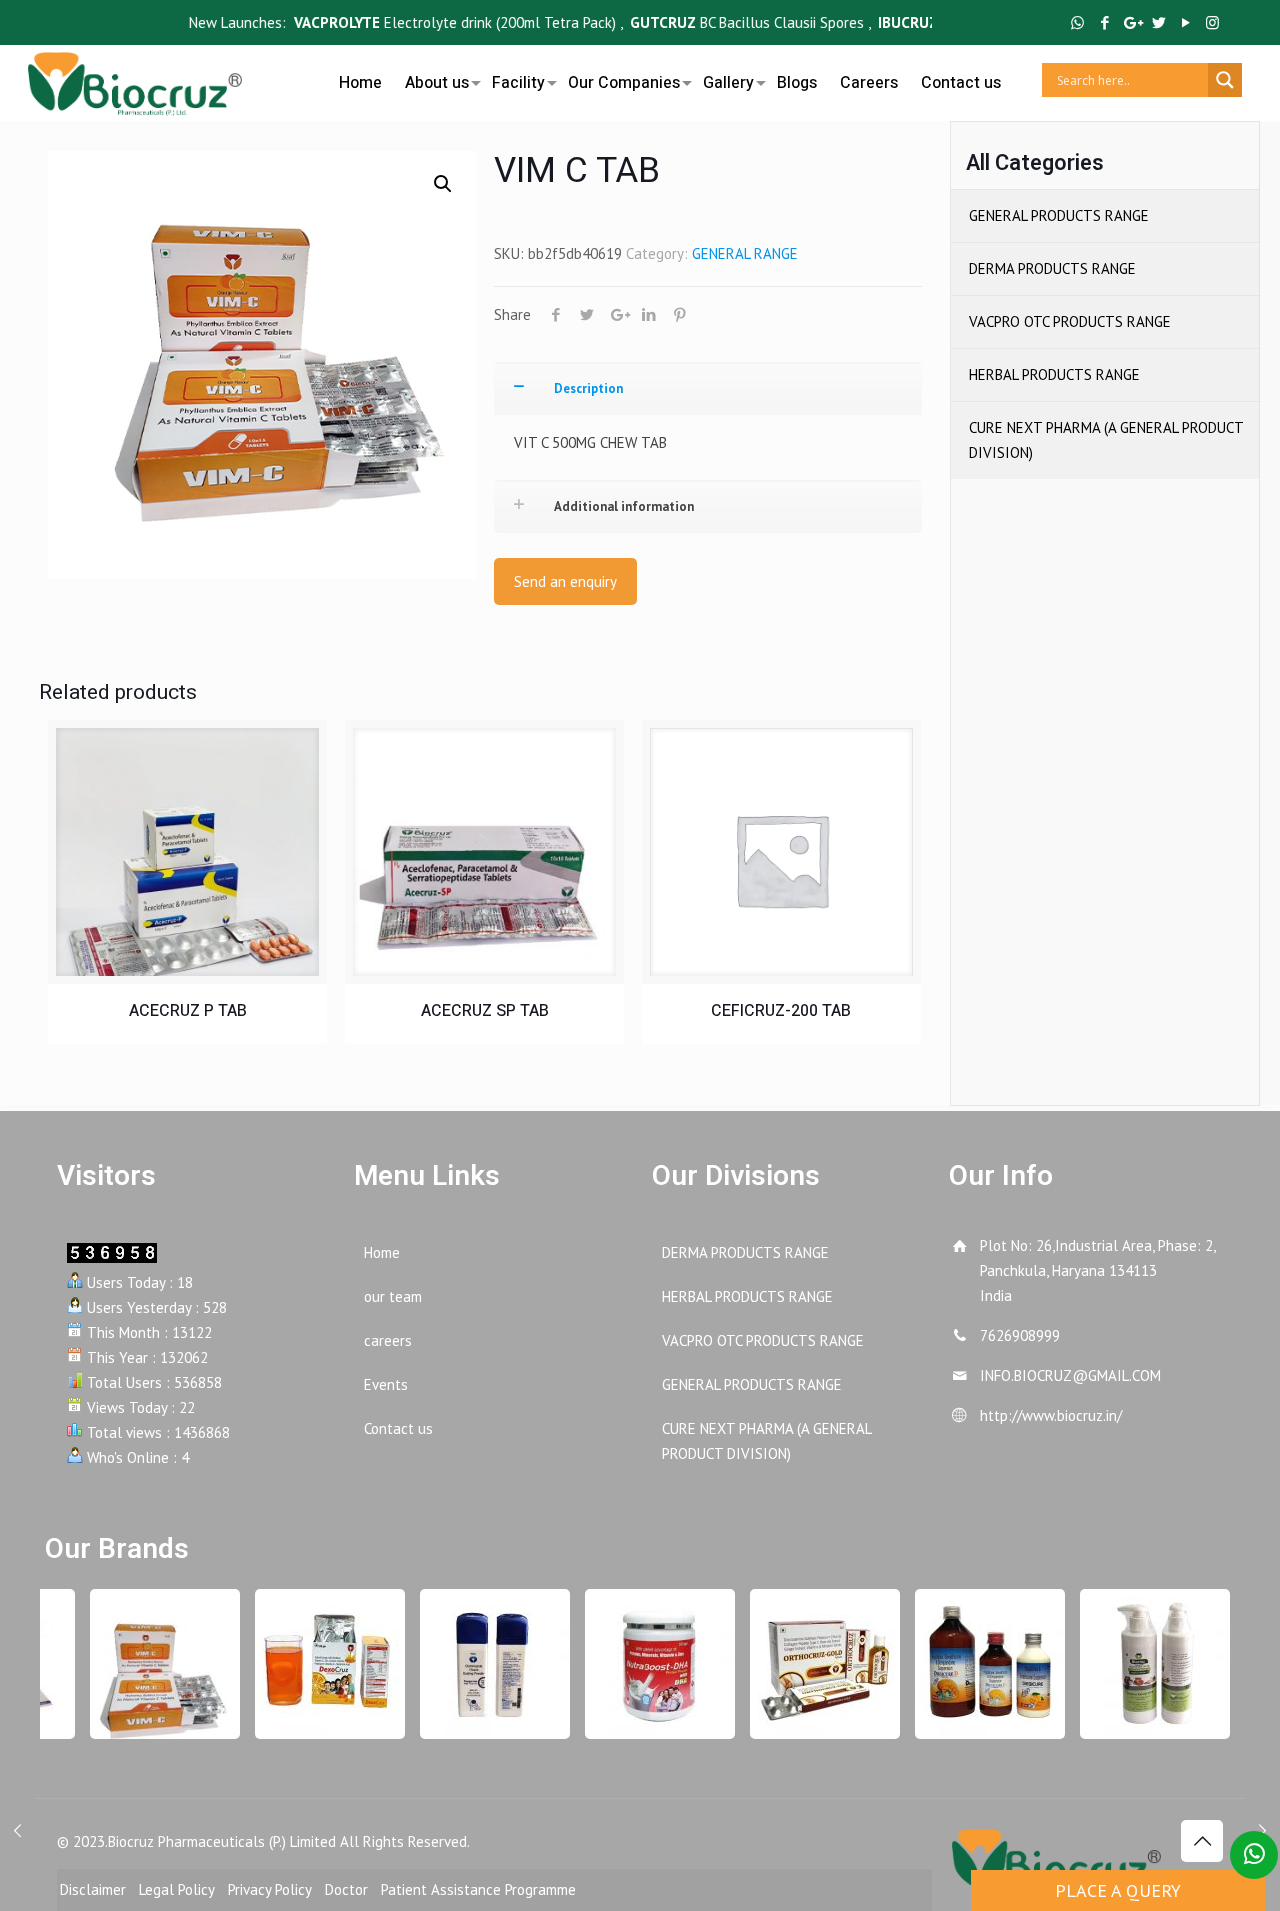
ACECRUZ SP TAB (485, 1011)
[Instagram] (1212, 22)
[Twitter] (1158, 22)
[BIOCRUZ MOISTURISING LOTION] (1143, 1664)
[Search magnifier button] (1225, 80)
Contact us (398, 1428)
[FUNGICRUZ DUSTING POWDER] (483, 1664)
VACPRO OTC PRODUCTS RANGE (1070, 321)
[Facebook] (1104, 22)
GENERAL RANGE (745, 253)
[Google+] (1131, 22)
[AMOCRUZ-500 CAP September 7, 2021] (1262, 1831)
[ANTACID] (978, 1664)
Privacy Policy (270, 1889)
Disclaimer (93, 1889)
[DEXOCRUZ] (318, 1664)
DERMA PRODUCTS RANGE (1052, 268)
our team (393, 1296)
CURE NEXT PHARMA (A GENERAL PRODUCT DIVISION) (1106, 440)
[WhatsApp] (1077, 22)
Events (386, 1384)
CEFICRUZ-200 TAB (781, 1011)
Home (382, 1252)
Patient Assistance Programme (478, 1889)
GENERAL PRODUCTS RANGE (1059, 215)
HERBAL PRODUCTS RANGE (1054, 374)
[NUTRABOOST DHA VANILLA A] (648, 1664)
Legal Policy (177, 1889)
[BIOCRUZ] (135, 80)
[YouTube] (1185, 22)
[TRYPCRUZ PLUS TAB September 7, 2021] (17, 1831)
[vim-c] (153, 1664)
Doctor (346, 1889)
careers (388, 1340)
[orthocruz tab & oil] (813, 1664)
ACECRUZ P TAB (188, 1011)
